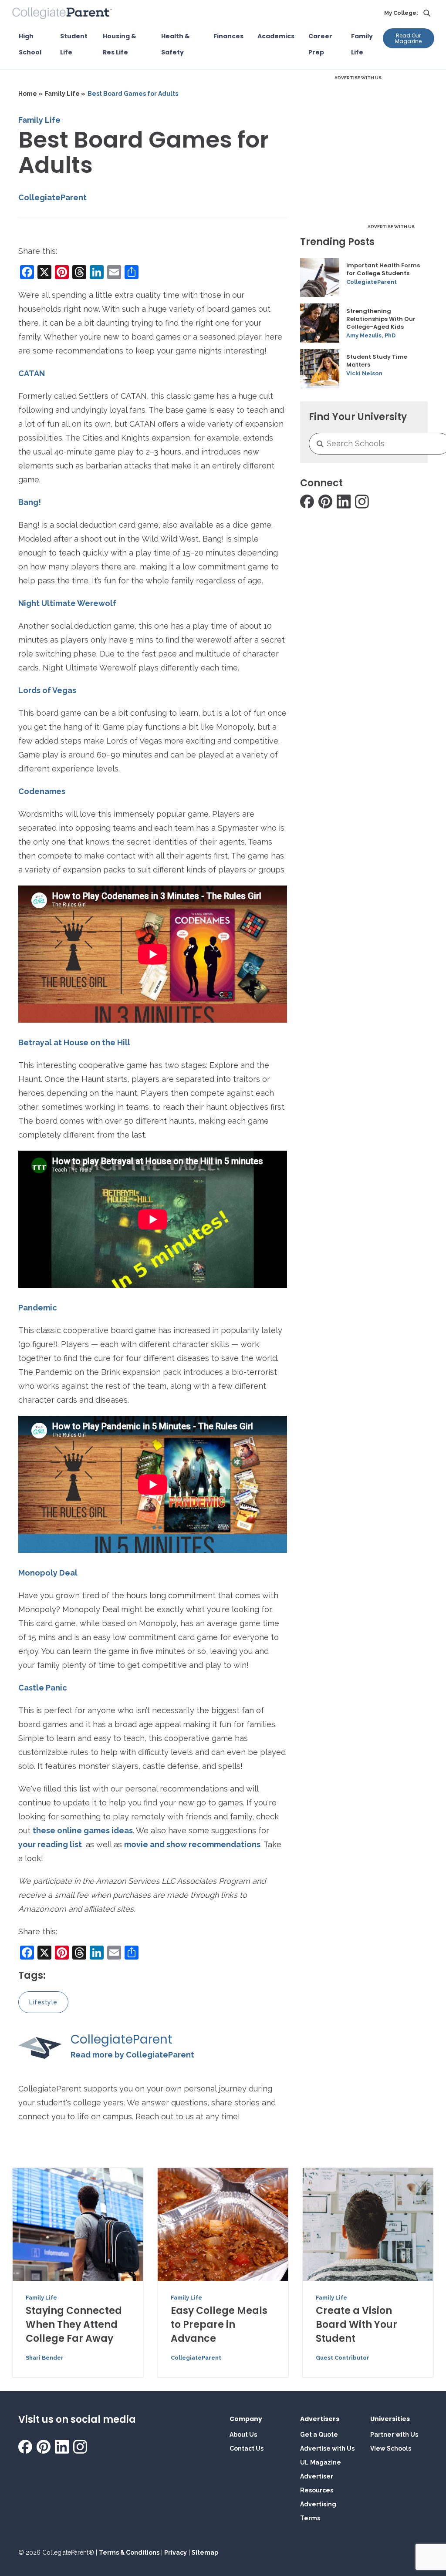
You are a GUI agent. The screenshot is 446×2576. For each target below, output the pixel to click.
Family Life (362, 44)
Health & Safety (176, 44)
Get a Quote (319, 2435)
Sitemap (205, 2552)
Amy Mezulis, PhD (371, 335)
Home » (30, 94)
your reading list (50, 1844)
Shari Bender (45, 2358)
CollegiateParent (52, 197)
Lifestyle (43, 2002)
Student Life (74, 44)
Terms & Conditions (129, 2552)
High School (30, 44)
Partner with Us (394, 2435)
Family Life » (65, 94)
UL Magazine (321, 2462)
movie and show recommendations (192, 1844)
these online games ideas (83, 1830)
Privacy (176, 2552)
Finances (228, 36)
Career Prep (320, 44)
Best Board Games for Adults (133, 94)
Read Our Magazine (408, 38)
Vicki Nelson (364, 373)
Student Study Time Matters (377, 361)
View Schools (391, 2448)
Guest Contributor (343, 2358)
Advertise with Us (327, 2448)
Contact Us (247, 2448)
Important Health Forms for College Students (383, 269)
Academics (276, 36)
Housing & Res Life (120, 44)
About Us (243, 2435)
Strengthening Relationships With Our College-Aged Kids (381, 319)
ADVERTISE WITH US (358, 78)
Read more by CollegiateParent (132, 2055)
